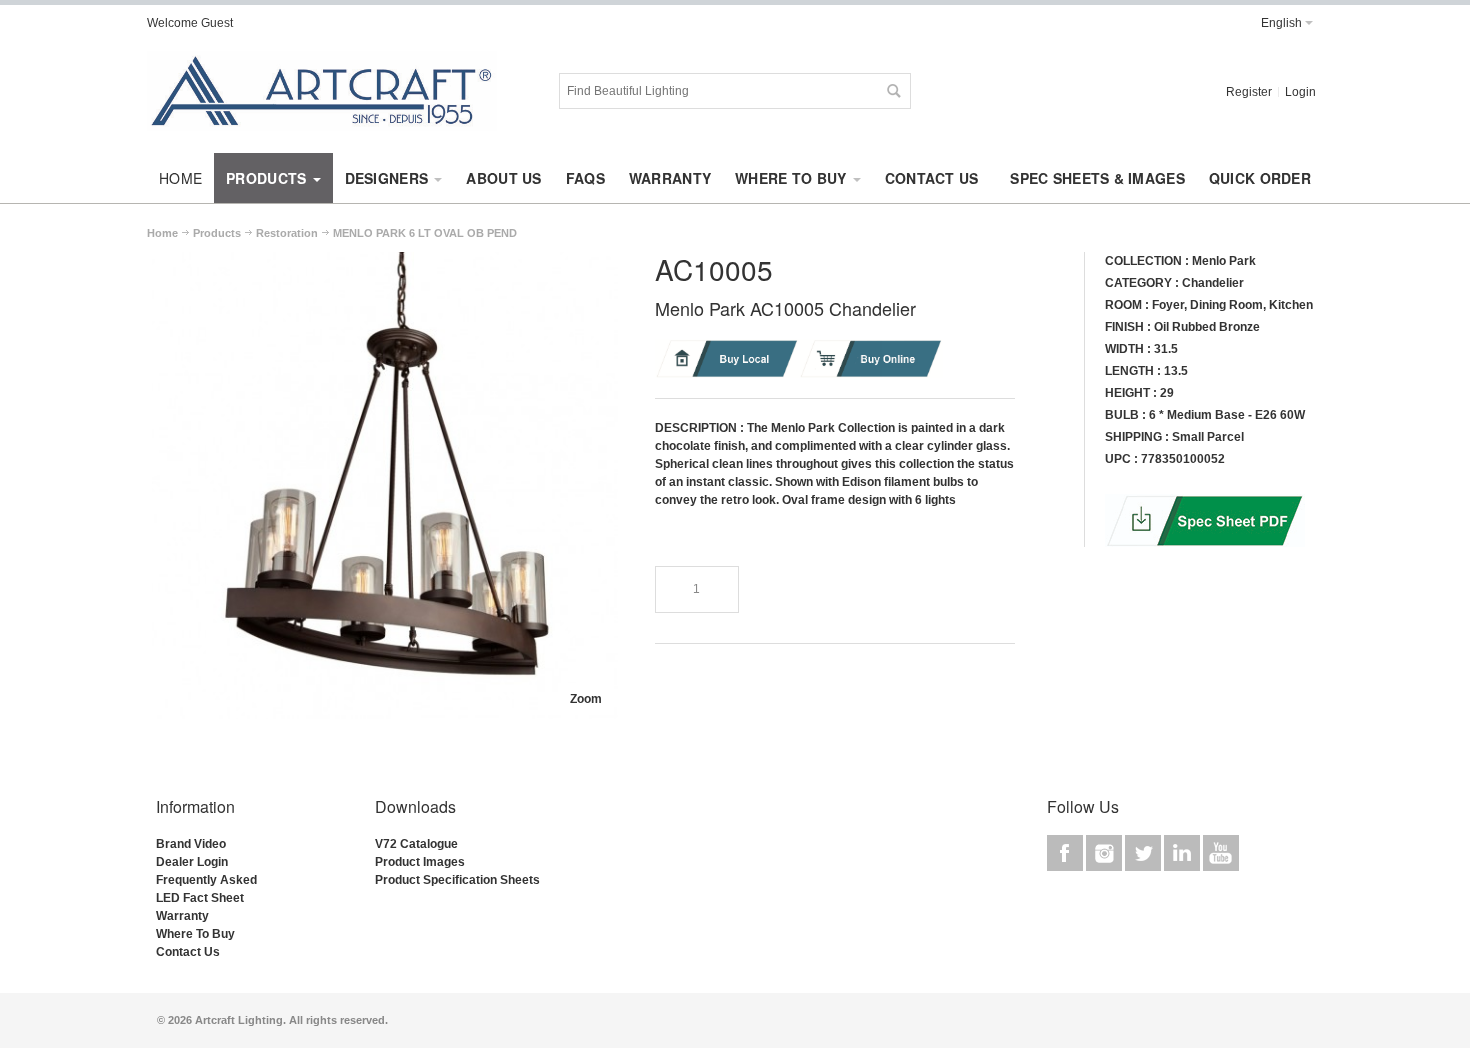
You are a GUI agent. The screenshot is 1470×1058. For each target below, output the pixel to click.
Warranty (182, 916)
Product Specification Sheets (457, 880)
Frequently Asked (206, 880)
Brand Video (191, 844)
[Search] (893, 91)
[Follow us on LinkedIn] (1183, 853)
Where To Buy (195, 934)
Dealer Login (192, 862)
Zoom (586, 699)
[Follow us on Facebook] (1066, 853)
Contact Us (188, 952)
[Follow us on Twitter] (1144, 853)
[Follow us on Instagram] (1105, 853)
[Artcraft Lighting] (322, 91)
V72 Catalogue (416, 844)
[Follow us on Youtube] (1221, 853)
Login (1300, 92)
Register (1249, 92)
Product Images (420, 862)
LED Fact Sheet (200, 898)
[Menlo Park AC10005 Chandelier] (385, 261)
